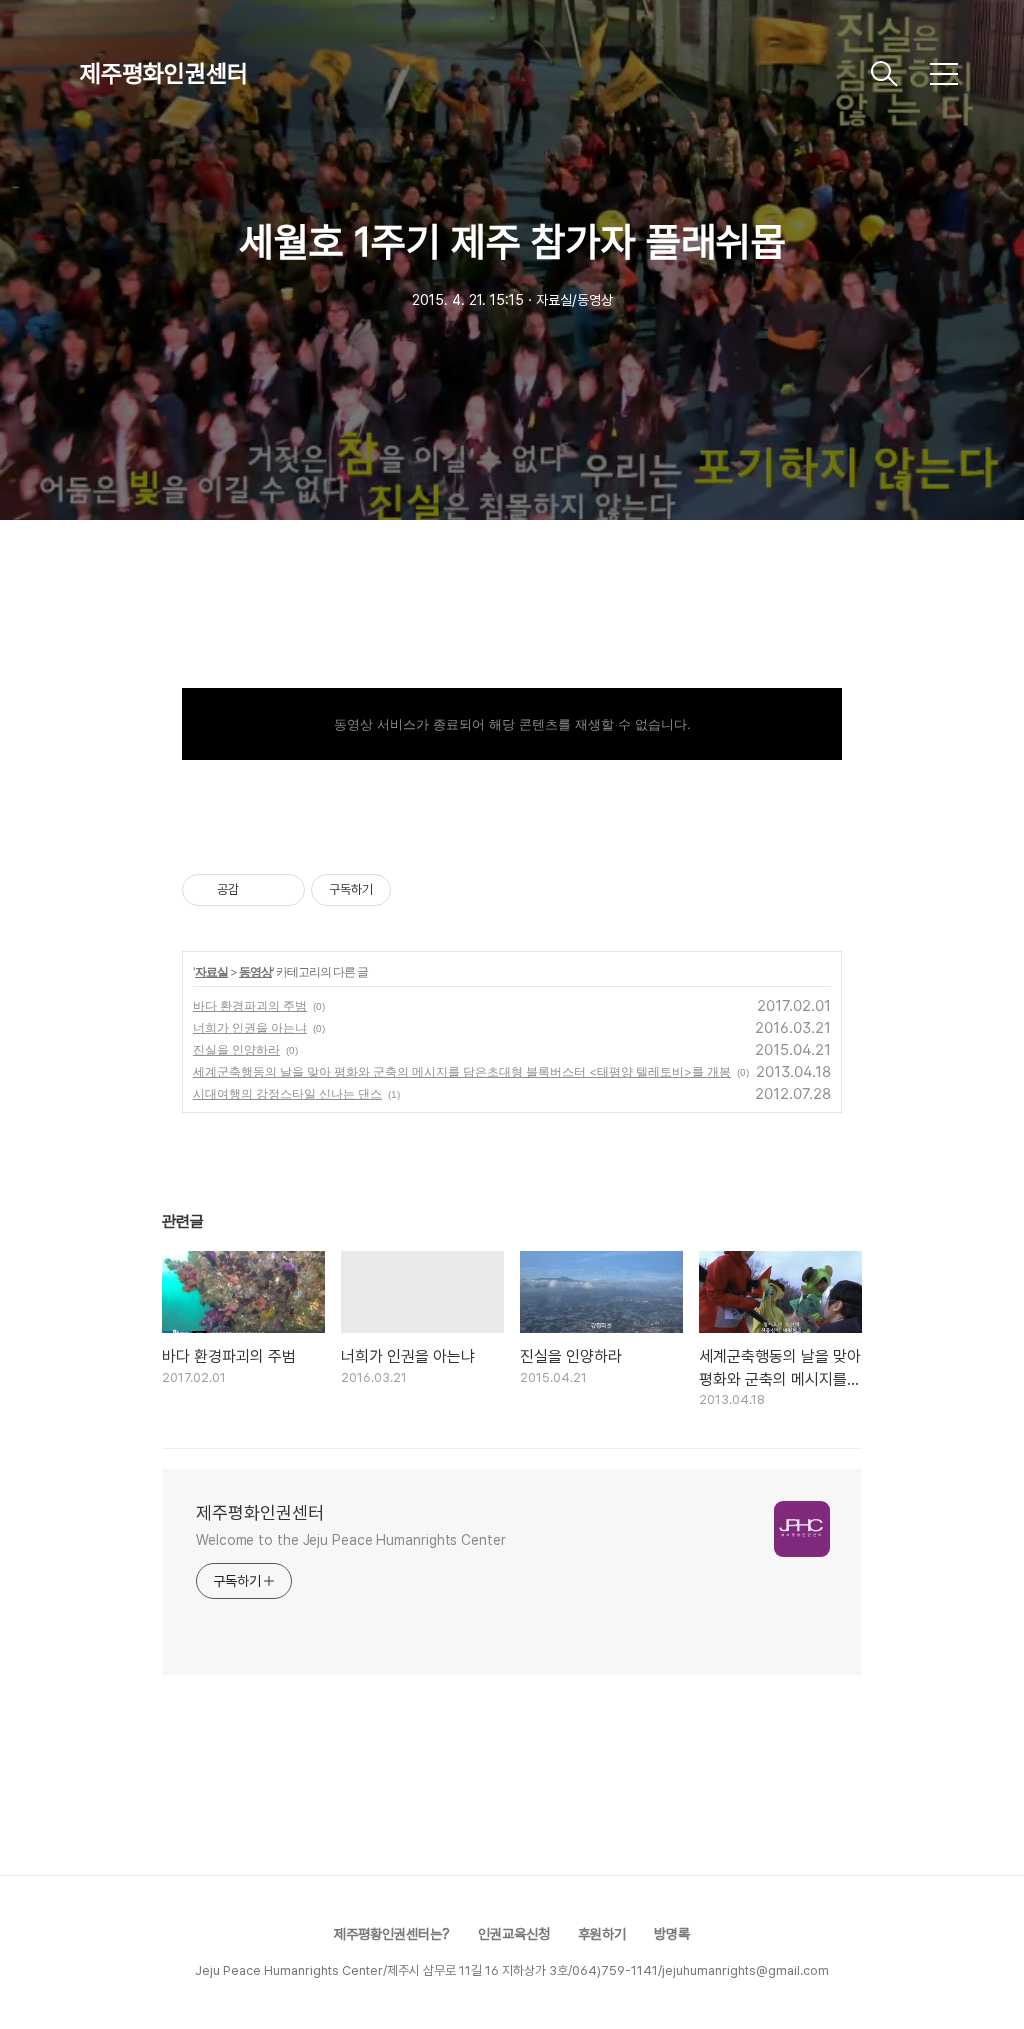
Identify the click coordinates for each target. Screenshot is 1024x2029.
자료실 (211, 971)
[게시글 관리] (282, 890)
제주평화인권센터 (164, 73)
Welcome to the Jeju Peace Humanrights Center (351, 1540)
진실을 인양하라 (236, 1049)
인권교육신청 (514, 1934)
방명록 (672, 1934)
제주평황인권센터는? (392, 1934)
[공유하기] (257, 890)
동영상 (255, 971)
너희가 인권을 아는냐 (250, 1027)
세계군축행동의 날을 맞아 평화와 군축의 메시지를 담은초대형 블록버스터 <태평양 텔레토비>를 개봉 (462, 1071)
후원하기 (602, 1934)
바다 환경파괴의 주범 (250, 1005)
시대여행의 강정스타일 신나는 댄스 (287, 1093)
